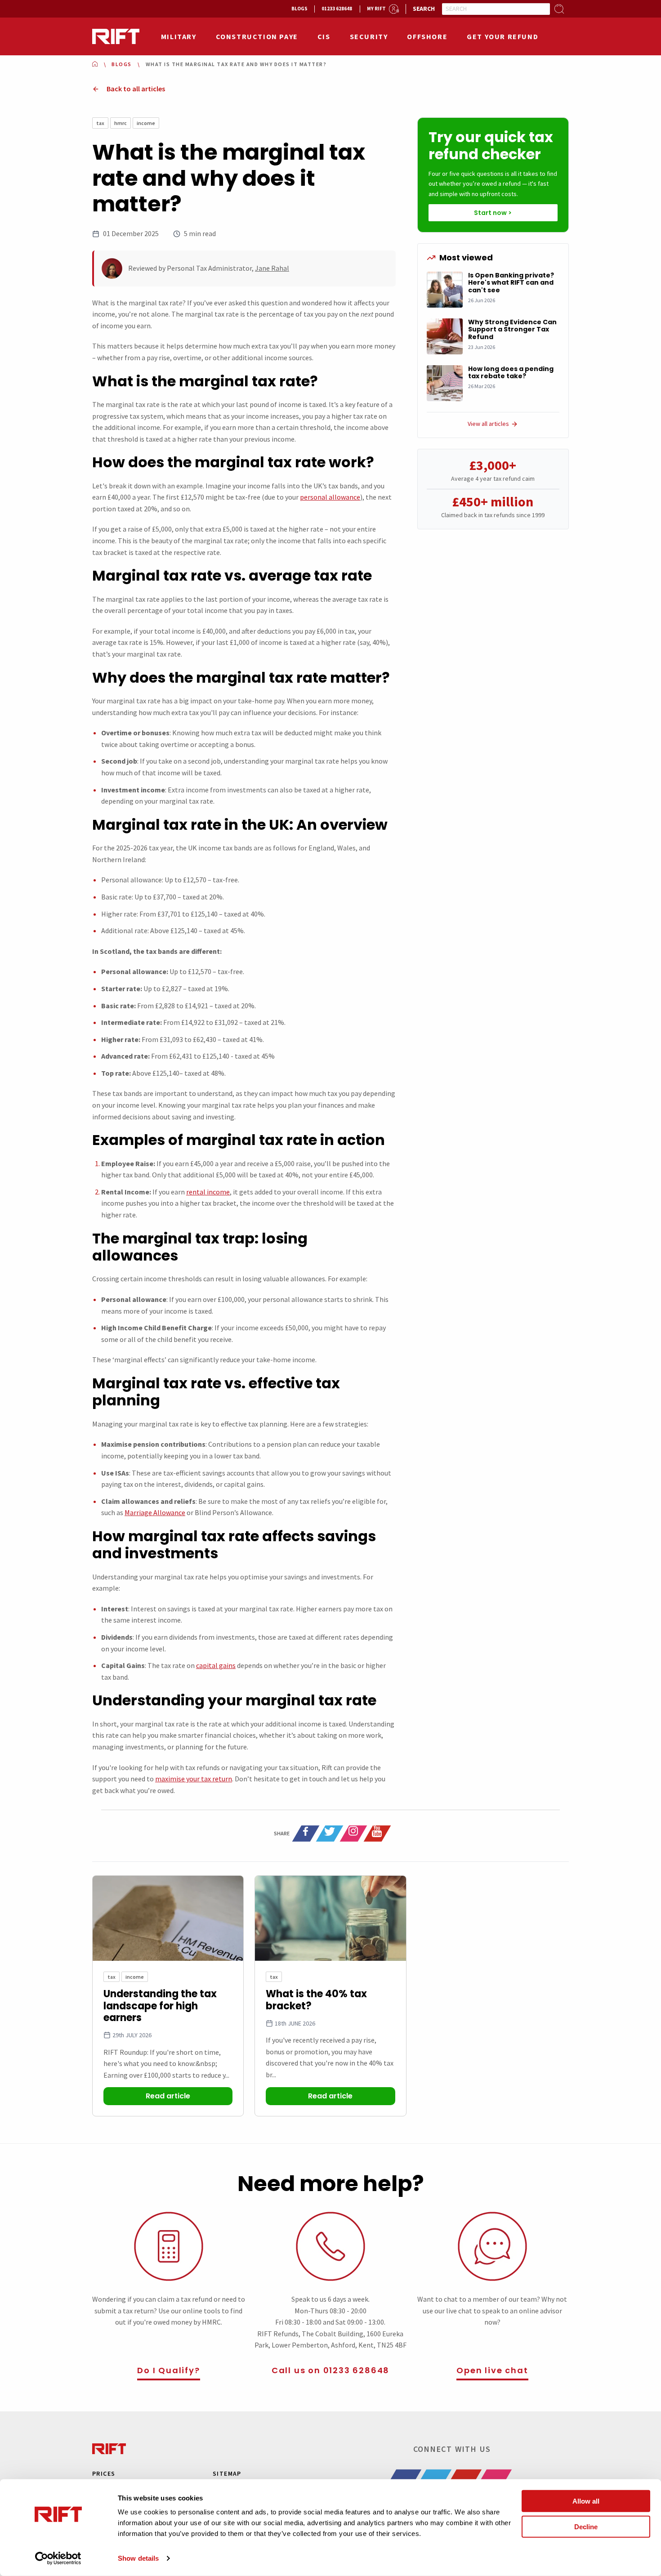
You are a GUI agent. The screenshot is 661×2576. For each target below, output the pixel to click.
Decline (586, 2526)
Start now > (493, 213)
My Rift (376, 9)
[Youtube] (377, 1834)
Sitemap (227, 2473)
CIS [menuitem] (324, 36)
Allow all (586, 2501)
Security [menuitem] (369, 36)
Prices (104, 2473)
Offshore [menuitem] (427, 36)
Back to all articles (136, 89)
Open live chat (492, 2370)
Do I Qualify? (168, 2370)
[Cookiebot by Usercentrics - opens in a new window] (58, 2558)
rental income (208, 1192)
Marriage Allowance (155, 1512)
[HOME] (95, 64)
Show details (138, 2558)
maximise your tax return (194, 1779)
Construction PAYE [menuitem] (257, 36)
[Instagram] (353, 1834)
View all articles (488, 424)
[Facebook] (306, 1834)
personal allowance (330, 497)
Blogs (299, 9)
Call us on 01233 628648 (330, 2370)
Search (424, 9)
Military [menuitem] (179, 36)
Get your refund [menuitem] (502, 36)
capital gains (216, 1665)
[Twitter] (330, 1834)
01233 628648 (337, 9)
